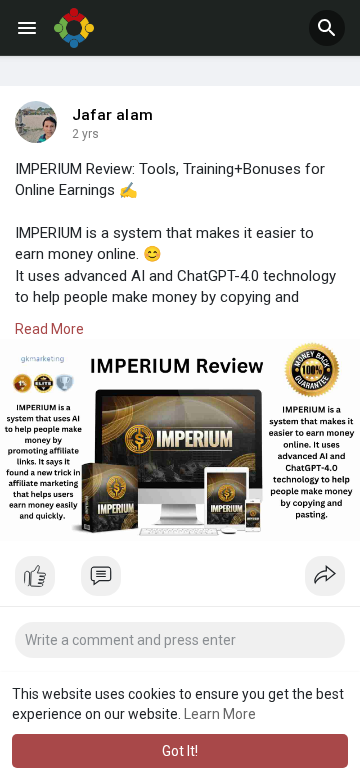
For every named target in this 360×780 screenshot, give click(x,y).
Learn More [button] (220, 714)
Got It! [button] (180, 751)
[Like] (180, 581)
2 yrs (85, 134)
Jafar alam (112, 115)
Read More (49, 329)
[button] (327, 28)
